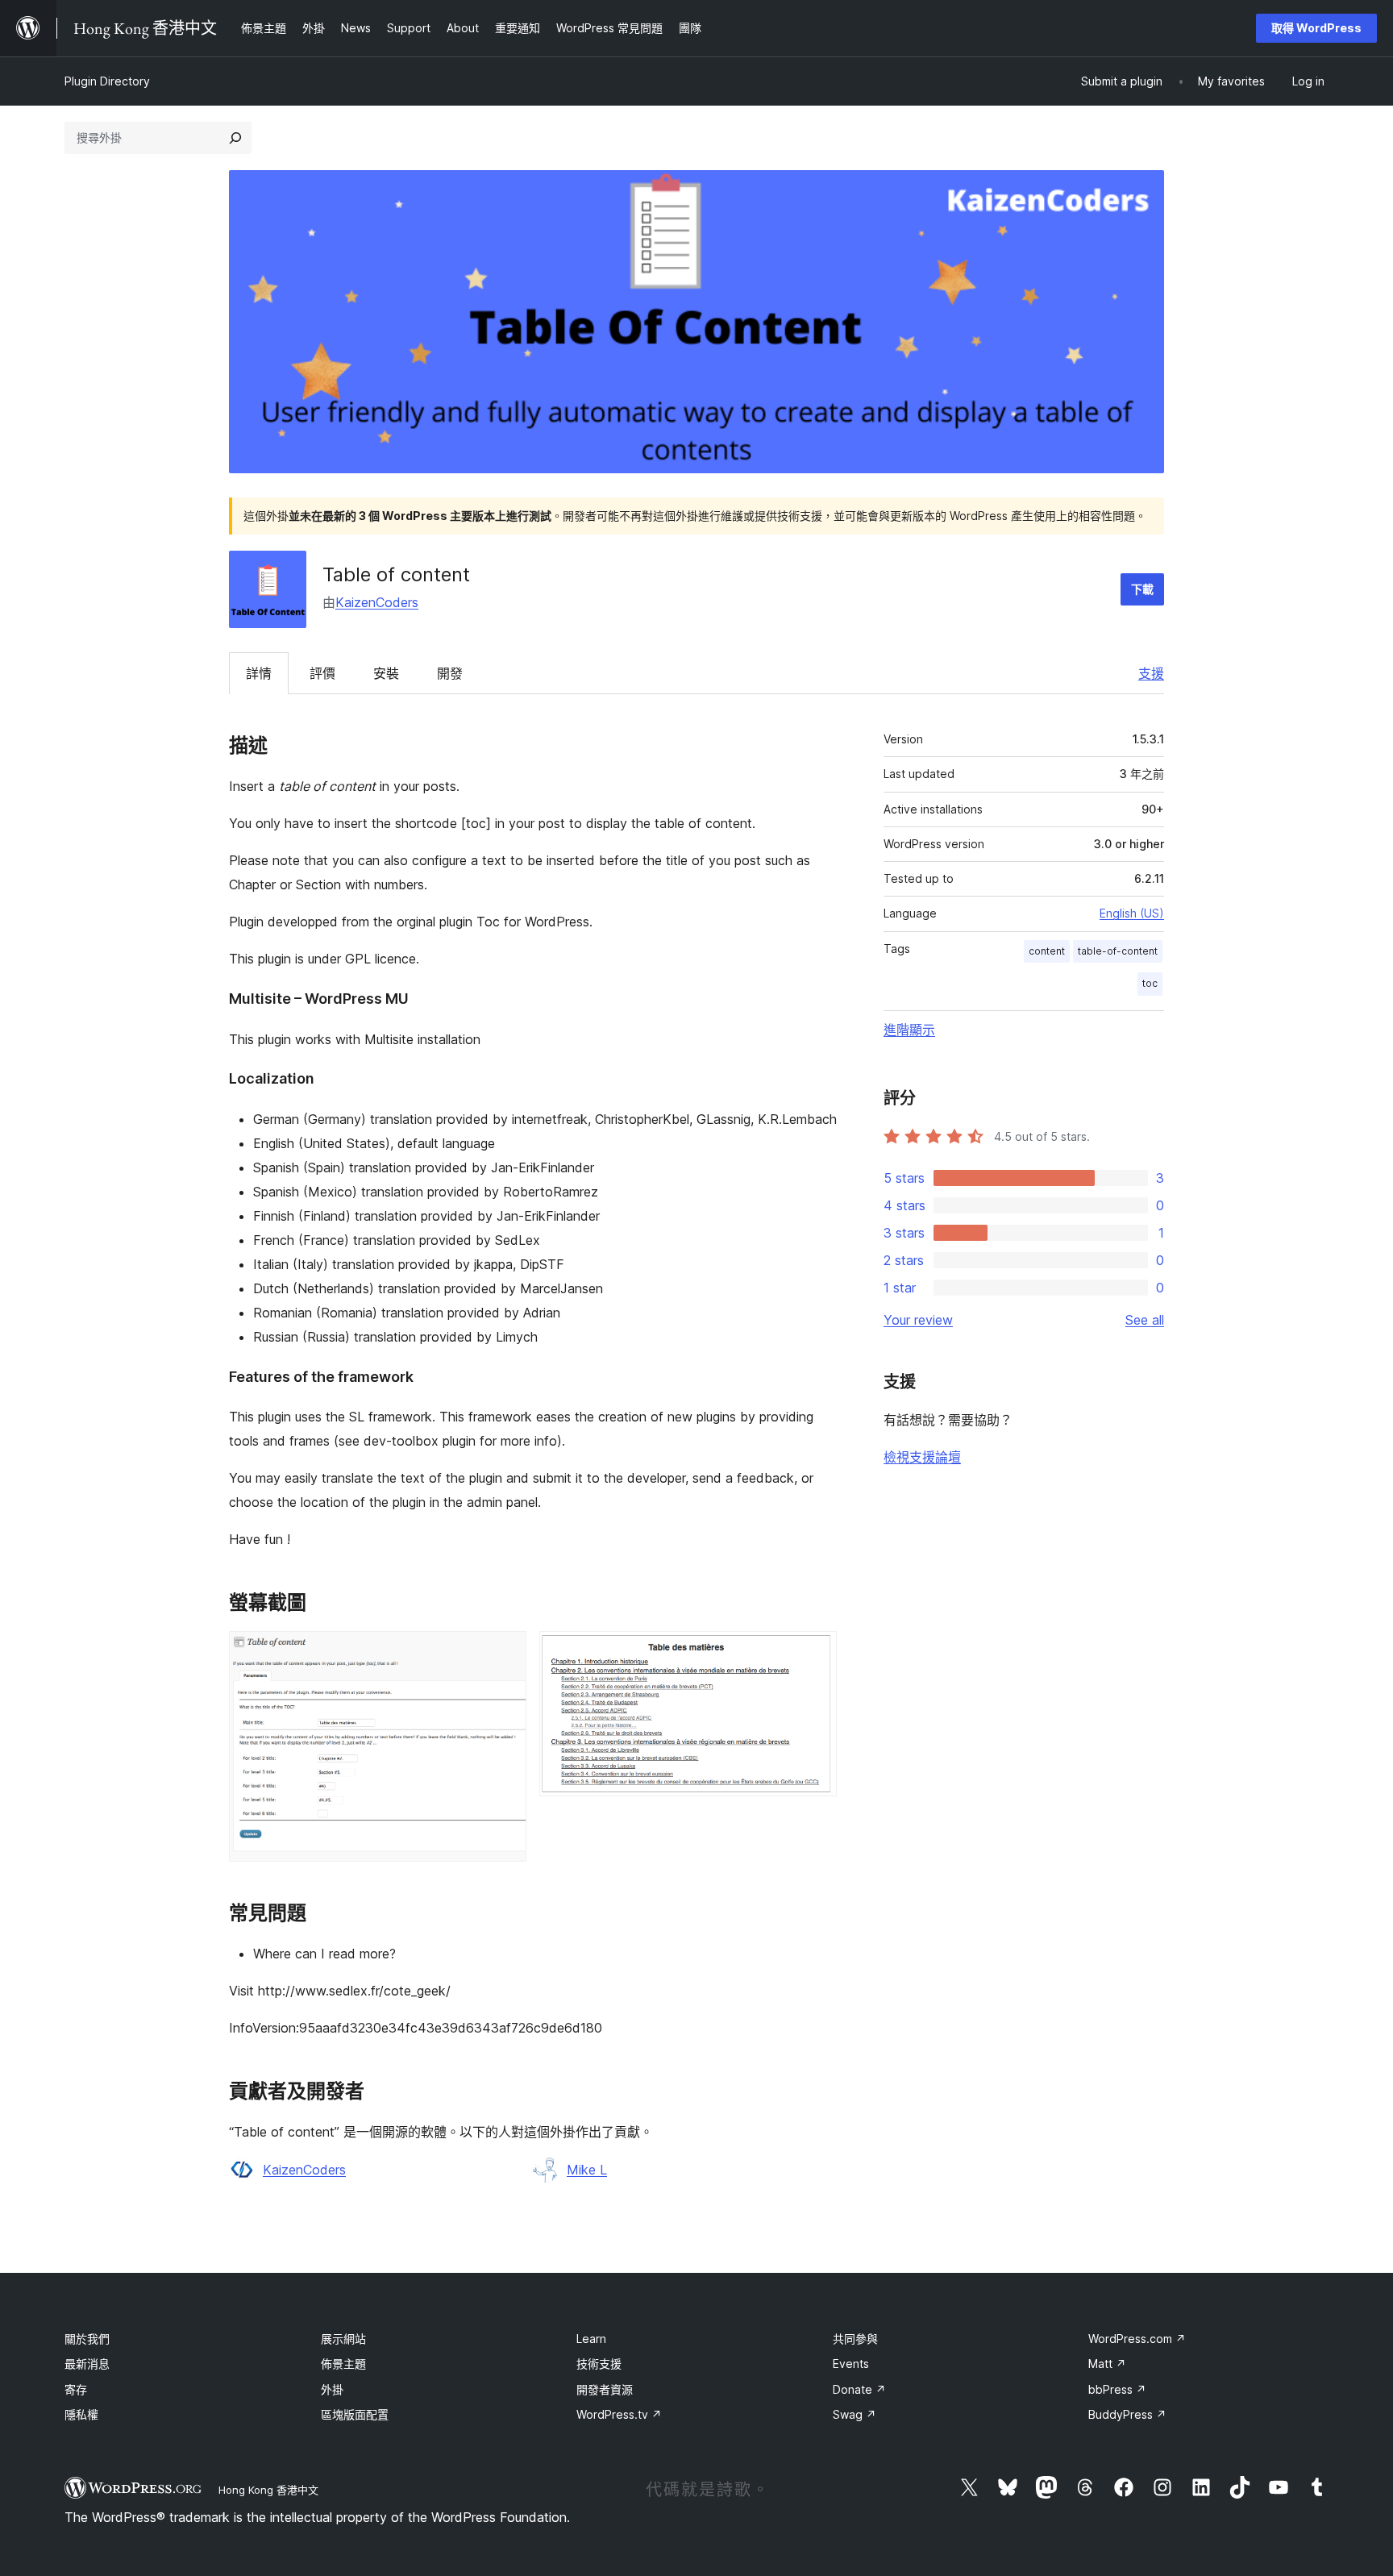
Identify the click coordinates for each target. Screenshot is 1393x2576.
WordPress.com (1137, 2339)
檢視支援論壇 (922, 1457)
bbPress (1117, 2389)
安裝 (386, 673)
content (1047, 951)
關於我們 (87, 2339)
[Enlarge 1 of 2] (505, 1653)
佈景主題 (343, 2364)
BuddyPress (1127, 2414)
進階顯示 (909, 1030)
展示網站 (343, 2339)
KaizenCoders (377, 602)
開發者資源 (605, 2389)
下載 (1142, 589)
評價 (322, 673)
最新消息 (87, 2364)
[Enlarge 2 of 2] (815, 1653)
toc (1150, 983)
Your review (918, 1320)
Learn (591, 2339)
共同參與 (855, 2339)
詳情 (259, 673)
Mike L (587, 2170)
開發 (450, 673)
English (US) (1132, 913)
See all (1145, 1320)
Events (851, 2364)
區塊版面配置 (355, 2414)
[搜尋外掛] (235, 138)
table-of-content (1118, 951)
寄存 (76, 2389)
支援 (1151, 673)
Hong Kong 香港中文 (268, 2490)
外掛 (332, 2389)
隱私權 (81, 2414)
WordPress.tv (619, 2414)
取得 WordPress (1316, 28)
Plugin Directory (107, 81)
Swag (855, 2414)
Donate (859, 2389)
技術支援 (599, 2364)
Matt (1107, 2364)
